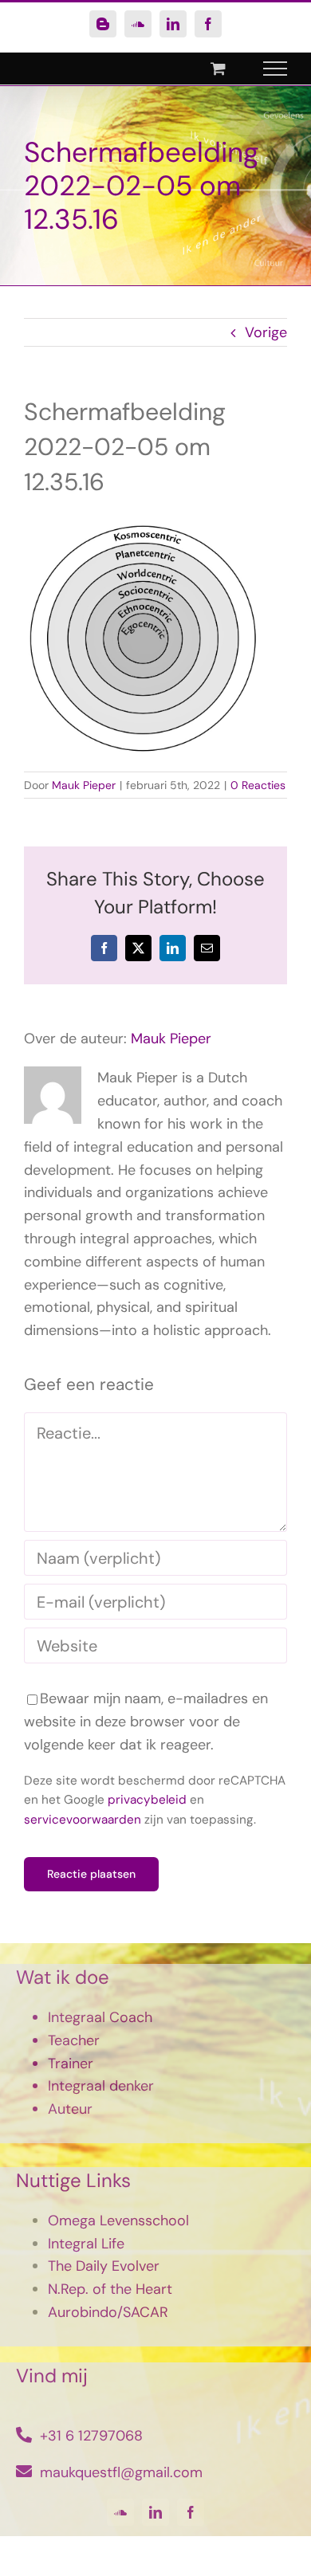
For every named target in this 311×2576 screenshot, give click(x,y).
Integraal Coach (100, 2017)
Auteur (70, 2109)
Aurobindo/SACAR (108, 2312)
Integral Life (86, 2244)
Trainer (71, 2064)
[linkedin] (155, 2512)
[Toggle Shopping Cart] (218, 68)
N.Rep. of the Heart (110, 2289)
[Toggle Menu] (276, 69)
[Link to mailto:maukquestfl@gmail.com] (24, 2472)
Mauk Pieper (84, 785)
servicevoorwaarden (83, 1820)
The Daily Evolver (104, 2266)
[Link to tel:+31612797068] (24, 2435)
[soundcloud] (120, 2512)
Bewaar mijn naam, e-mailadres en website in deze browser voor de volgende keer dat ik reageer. (146, 1722)
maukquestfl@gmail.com (121, 2472)
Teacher (74, 2040)
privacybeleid (147, 1800)
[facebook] (191, 2512)
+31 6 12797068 (91, 2436)
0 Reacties (258, 785)
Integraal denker (101, 2086)
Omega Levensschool (118, 2221)
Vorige (266, 332)
